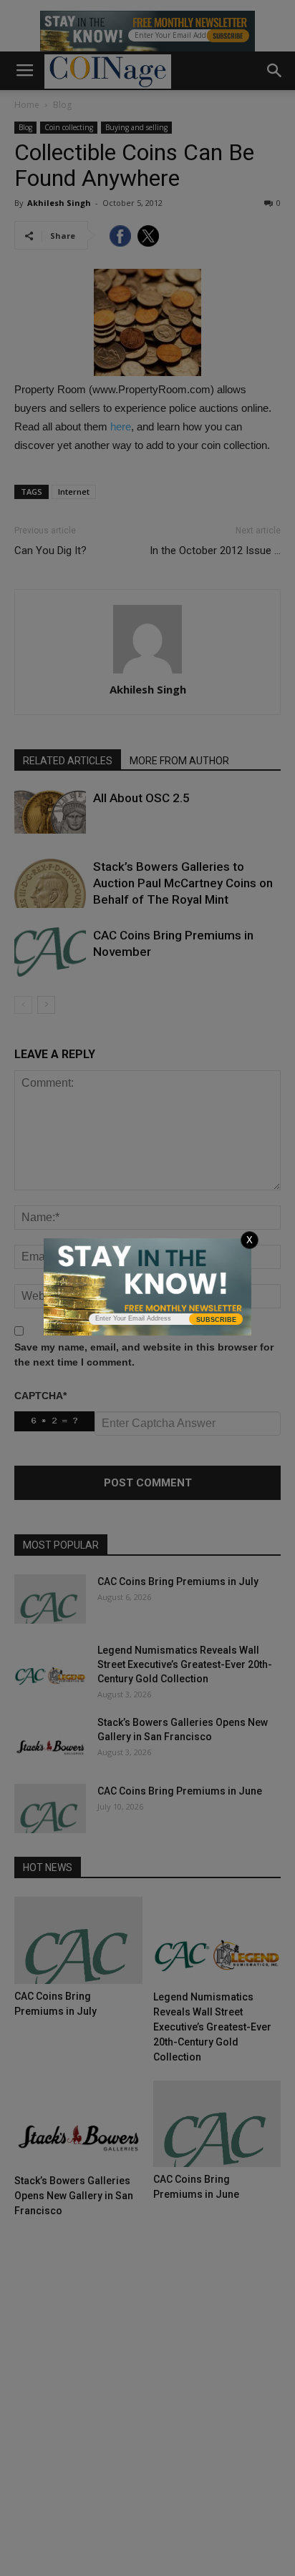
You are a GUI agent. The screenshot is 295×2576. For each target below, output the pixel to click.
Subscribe (216, 1320)
